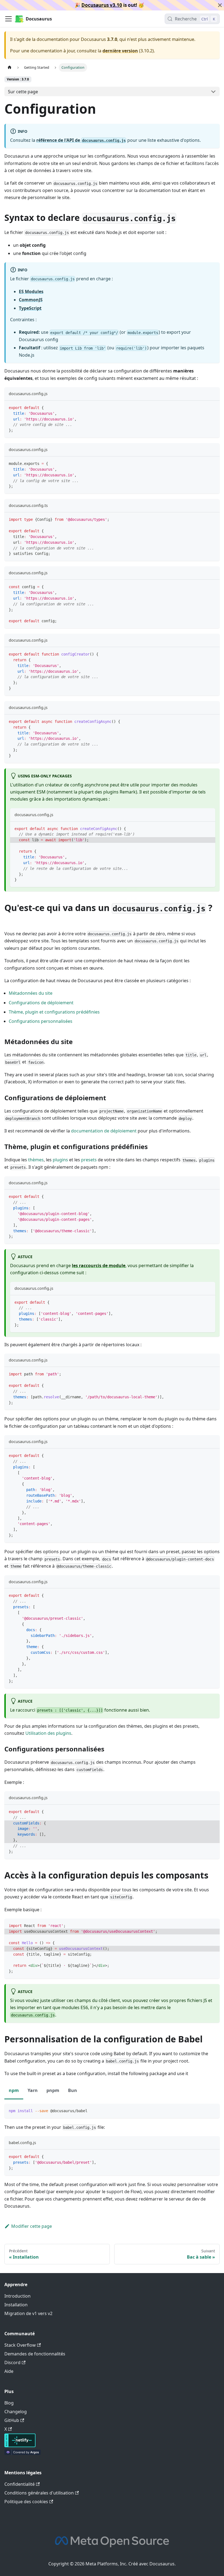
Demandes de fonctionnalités (35, 2354)
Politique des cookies (26, 2502)
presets (89, 1160)
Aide (9, 2371)
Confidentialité (20, 2484)
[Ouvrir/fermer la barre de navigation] (8, 19)
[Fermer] (220, 5)
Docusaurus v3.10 (102, 5)
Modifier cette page (32, 2226)
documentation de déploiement (104, 1131)
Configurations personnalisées (41, 1021)
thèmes (36, 1160)
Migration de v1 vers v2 (28, 2313)
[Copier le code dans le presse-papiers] (213, 407)
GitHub (12, 2420)
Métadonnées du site (31, 993)
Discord (12, 2362)
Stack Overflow (20, 2345)
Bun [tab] (73, 2090)
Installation (16, 2305)
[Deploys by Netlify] (20, 2446)
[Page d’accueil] (10, 67)
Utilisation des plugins (48, 1733)
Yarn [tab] (33, 2090)
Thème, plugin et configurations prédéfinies (54, 1012)
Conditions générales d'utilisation (39, 2493)
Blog (9, 2403)
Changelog (16, 2412)
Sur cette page (23, 92)
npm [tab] (14, 2090)
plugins (60, 1160)
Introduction (17, 2296)
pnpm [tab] (53, 2090)
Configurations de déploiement (41, 1003)
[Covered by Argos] (23, 2453)
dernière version (120, 51)
